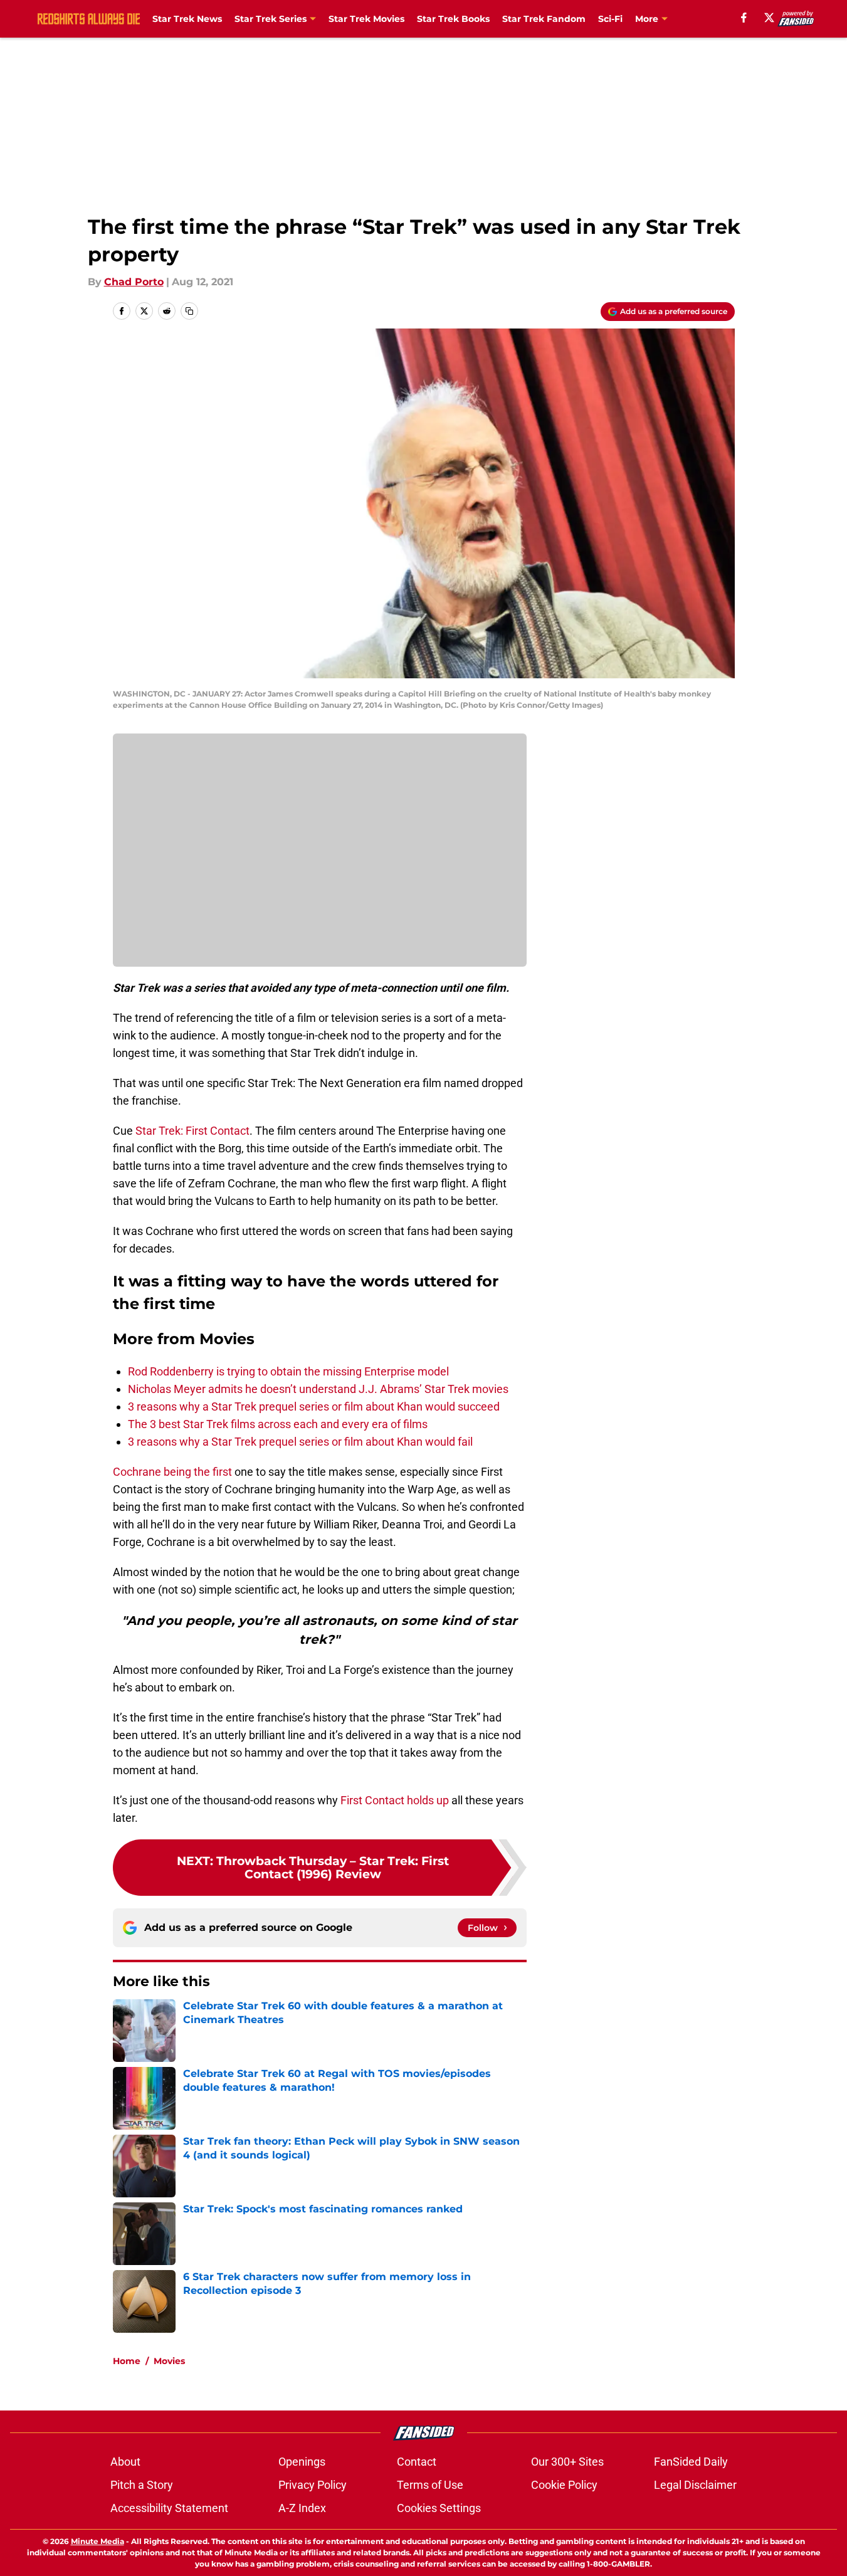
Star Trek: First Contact (192, 1131)
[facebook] (744, 18)
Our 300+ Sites (567, 2462)
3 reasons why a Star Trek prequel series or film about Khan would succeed (314, 1406)
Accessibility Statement (169, 2508)
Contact (417, 2462)
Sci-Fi (610, 19)
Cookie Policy (564, 2485)
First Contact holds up (395, 1800)
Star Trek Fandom (544, 19)
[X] (769, 18)
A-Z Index (302, 2508)
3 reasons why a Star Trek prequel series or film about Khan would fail (300, 1442)
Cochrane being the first (172, 1472)
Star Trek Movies (366, 19)
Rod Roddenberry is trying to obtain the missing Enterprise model (288, 1371)
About (125, 2462)
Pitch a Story (142, 2485)
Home (127, 2361)
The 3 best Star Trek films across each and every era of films (278, 1424)
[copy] (189, 311)
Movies (169, 2361)
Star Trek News (187, 19)
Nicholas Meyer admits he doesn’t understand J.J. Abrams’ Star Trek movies (318, 1389)
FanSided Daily (691, 2462)
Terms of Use (430, 2485)
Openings (302, 2462)
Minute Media (97, 2541)
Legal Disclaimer (695, 2485)
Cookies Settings (439, 2508)
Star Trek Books (453, 19)
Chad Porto (134, 282)
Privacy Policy (313, 2485)
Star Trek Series (271, 19)
